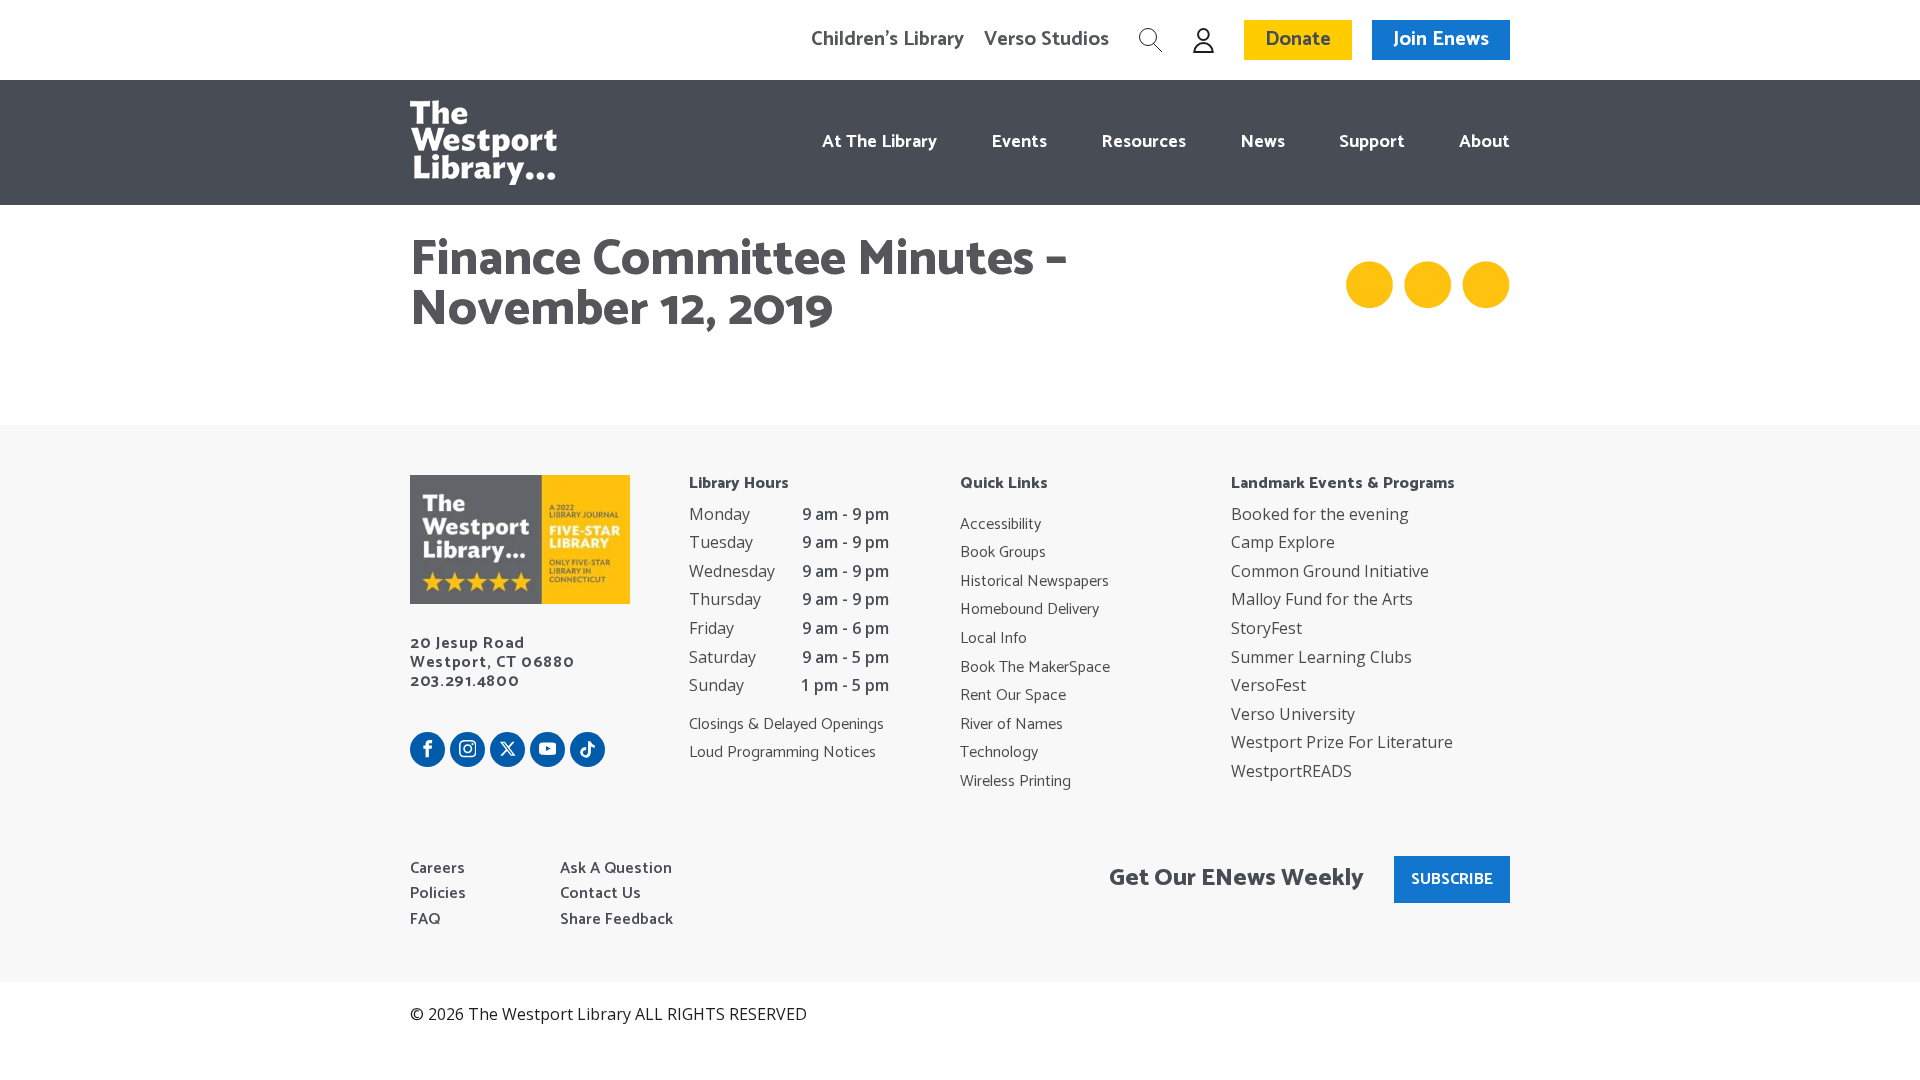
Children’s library (887, 40)
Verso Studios (1046, 40)
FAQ (425, 920)
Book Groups (1003, 553)
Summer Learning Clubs (1321, 657)
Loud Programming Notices (782, 753)
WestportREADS (1291, 771)
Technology (999, 753)
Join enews (1441, 39)
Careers (437, 869)
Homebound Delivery (1029, 610)
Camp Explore (1283, 542)
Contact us (600, 894)
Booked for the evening (1320, 514)
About (1484, 142)
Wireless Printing (1015, 782)
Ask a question (616, 869)
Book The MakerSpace (1035, 668)
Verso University (1293, 714)
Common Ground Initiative (1330, 571)
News (1262, 142)
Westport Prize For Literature (1342, 742)
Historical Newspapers (1034, 582)
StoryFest (1266, 628)
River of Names (1011, 725)
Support (1372, 142)
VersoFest (1268, 685)
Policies (438, 894)
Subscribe (1452, 879)
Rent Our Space (1013, 696)
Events (1019, 142)
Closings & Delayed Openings (786, 725)
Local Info (993, 639)
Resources (1143, 142)
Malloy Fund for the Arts (1322, 599)
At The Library (879, 142)
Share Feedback (616, 920)
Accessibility (1000, 525)
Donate (1298, 39)
